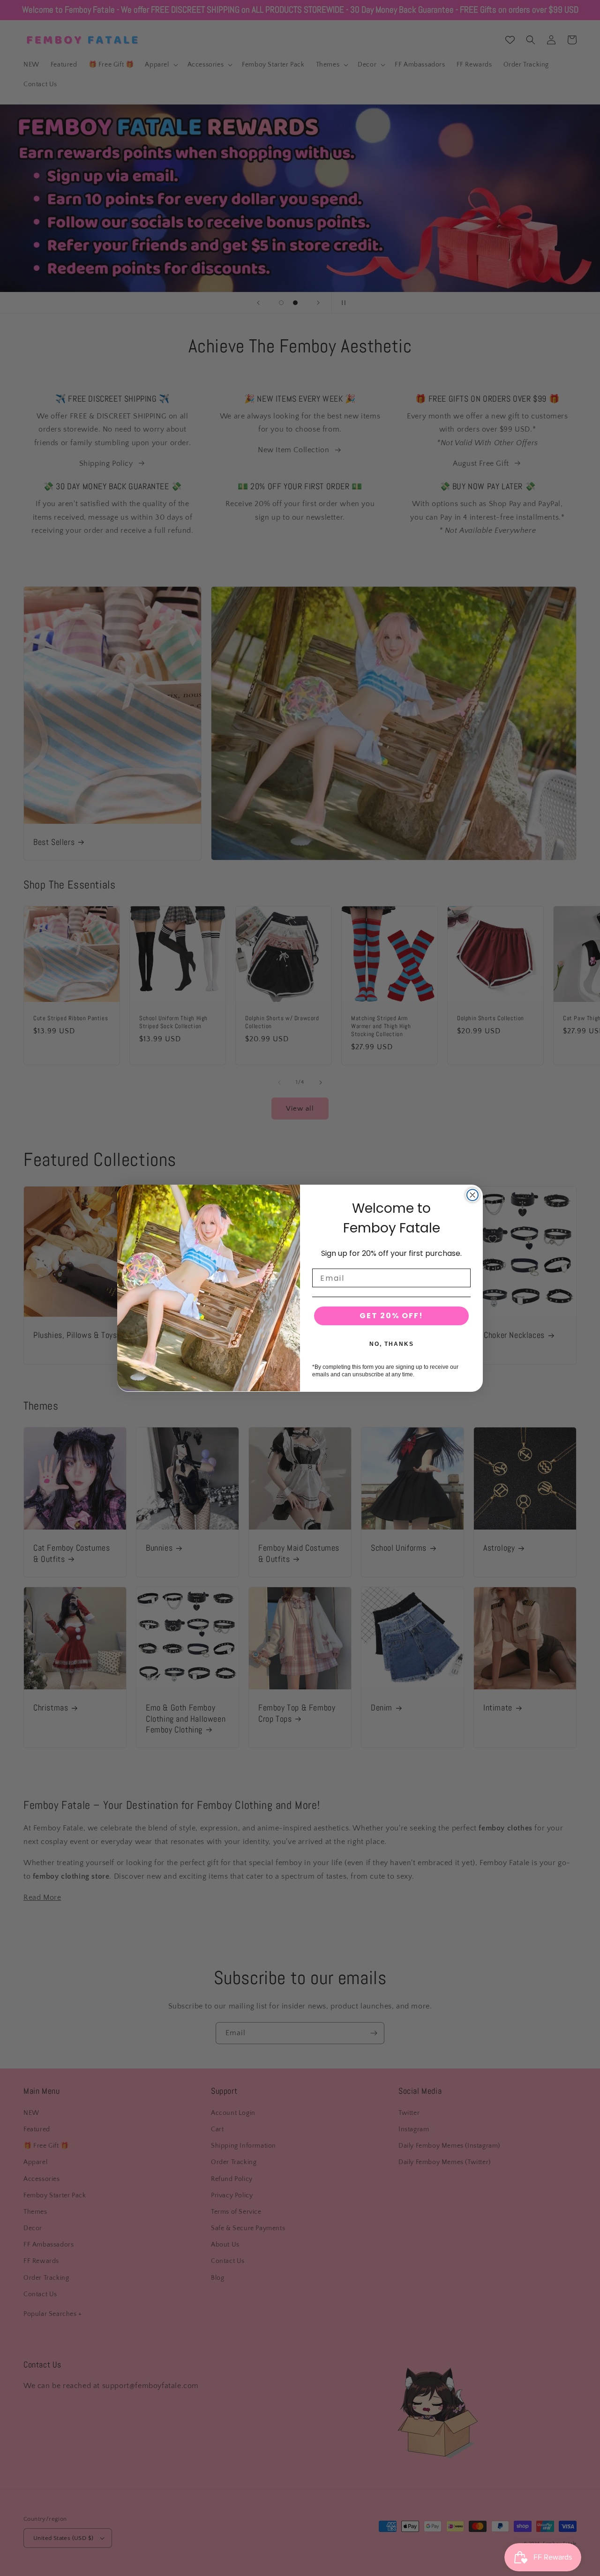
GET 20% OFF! (391, 1315)
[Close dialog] (472, 1195)
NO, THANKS (392, 1344)
